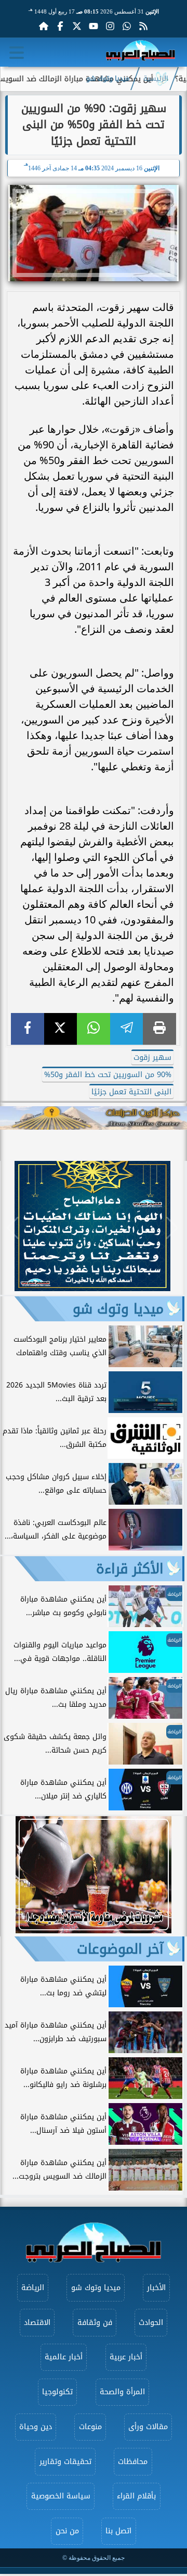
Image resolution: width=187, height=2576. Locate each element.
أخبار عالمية (64, 2357)
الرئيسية (156, 79)
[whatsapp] (94, 1029)
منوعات (90, 2427)
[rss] (143, 26)
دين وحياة (36, 2427)
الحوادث (151, 2323)
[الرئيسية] (44, 26)
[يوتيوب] (94, 26)
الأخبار (156, 2288)
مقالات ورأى (148, 2427)
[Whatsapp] (127, 26)
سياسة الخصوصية (61, 2496)
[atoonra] (94, 1118)
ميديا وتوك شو (108, 79)
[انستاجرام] (110, 26)
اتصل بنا (118, 2531)
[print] (159, 1029)
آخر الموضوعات (120, 1949)
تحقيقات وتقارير (65, 2462)
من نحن (67, 2531)
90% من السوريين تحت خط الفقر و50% (108, 1075)
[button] (13, 1228)
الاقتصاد (37, 2323)
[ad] (92, 1288)
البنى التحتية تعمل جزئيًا (131, 1092)
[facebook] (28, 1029)
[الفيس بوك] (60, 26)
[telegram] (127, 1029)
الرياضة (33, 2288)
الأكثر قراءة (130, 1569)
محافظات (133, 2462)
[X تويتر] (77, 26)
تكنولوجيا (57, 2392)
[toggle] (17, 53)
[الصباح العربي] (141, 52)
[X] (61, 1029)
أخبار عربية (126, 2357)
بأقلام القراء (136, 2496)
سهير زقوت (152, 1058)
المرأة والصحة (122, 2392)
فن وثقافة (95, 2323)
